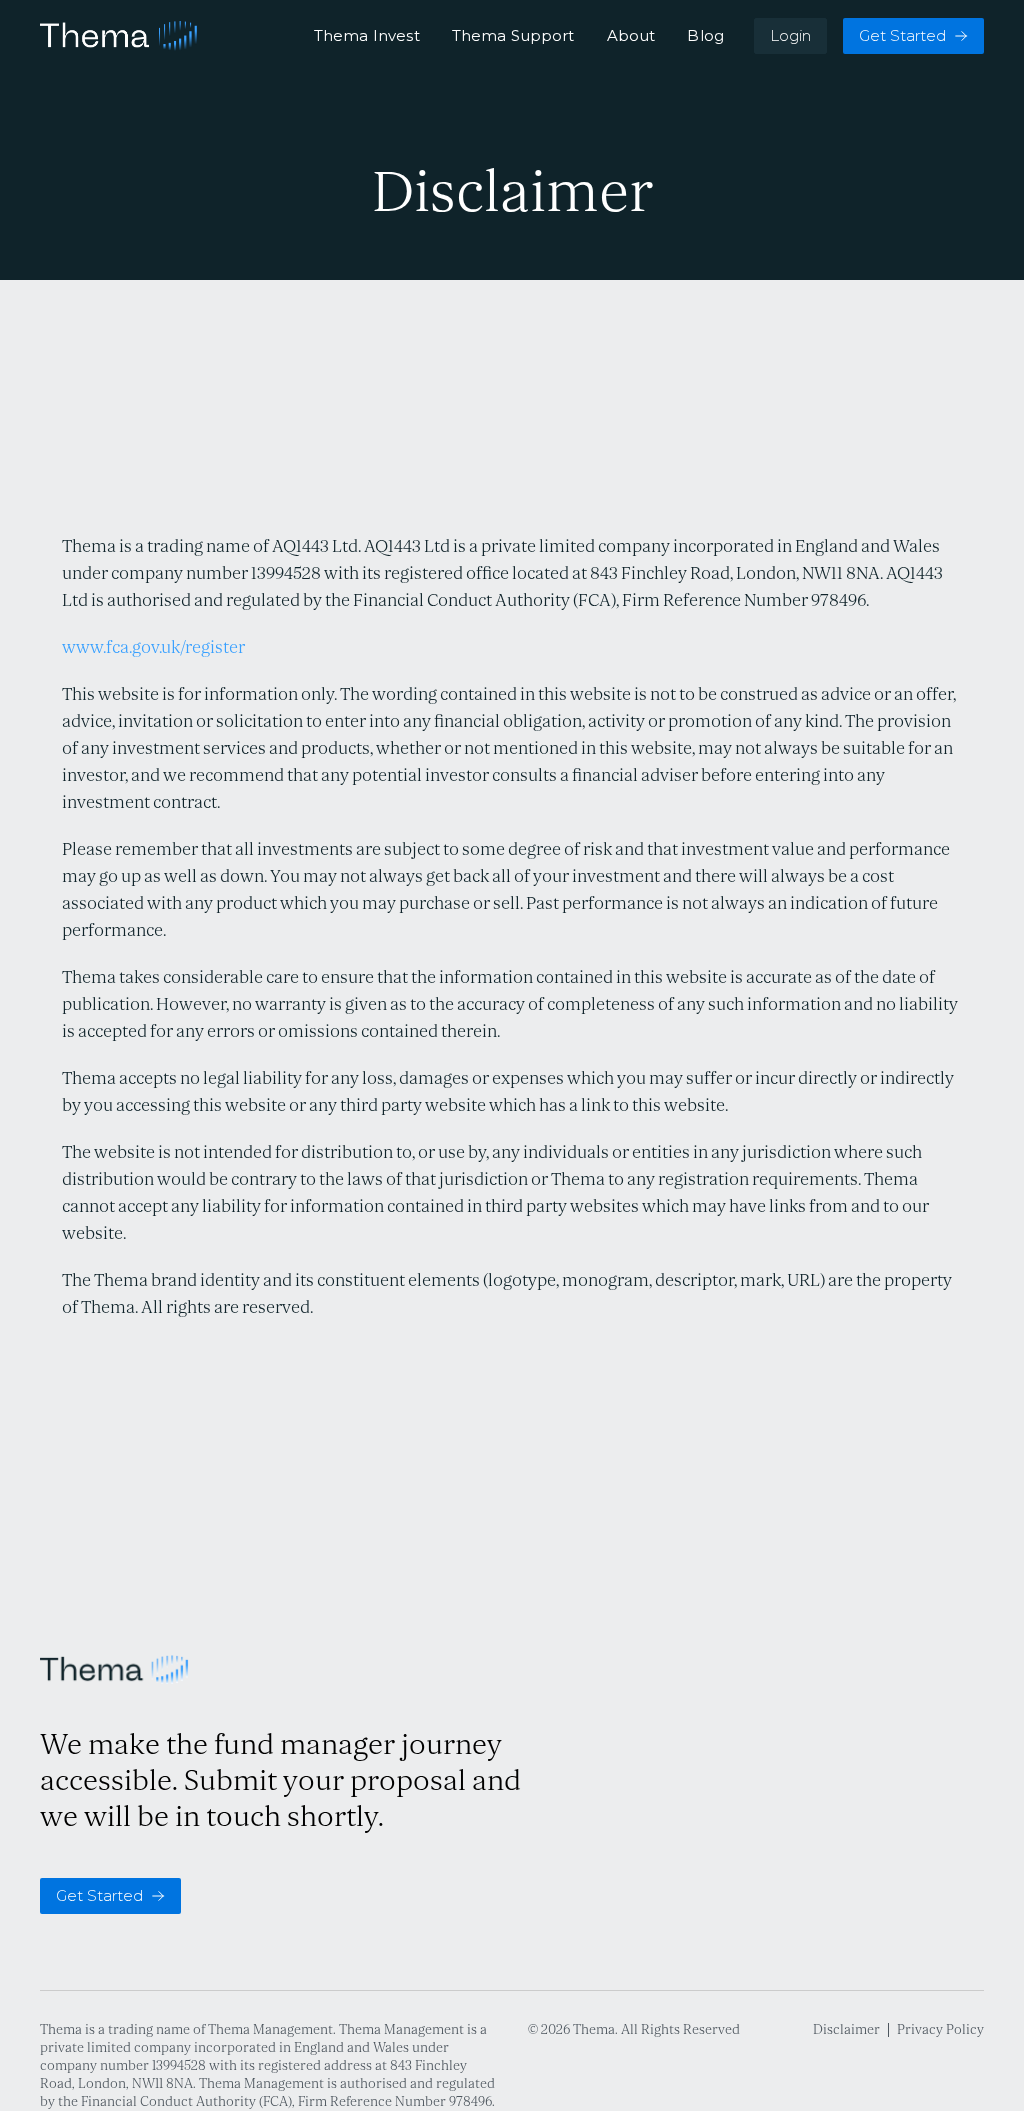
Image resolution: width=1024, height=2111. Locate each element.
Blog (705, 36)
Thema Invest (367, 36)
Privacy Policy (940, 2029)
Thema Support (513, 36)
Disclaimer (846, 2029)
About (631, 36)
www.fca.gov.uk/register (153, 647)
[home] (118, 36)
